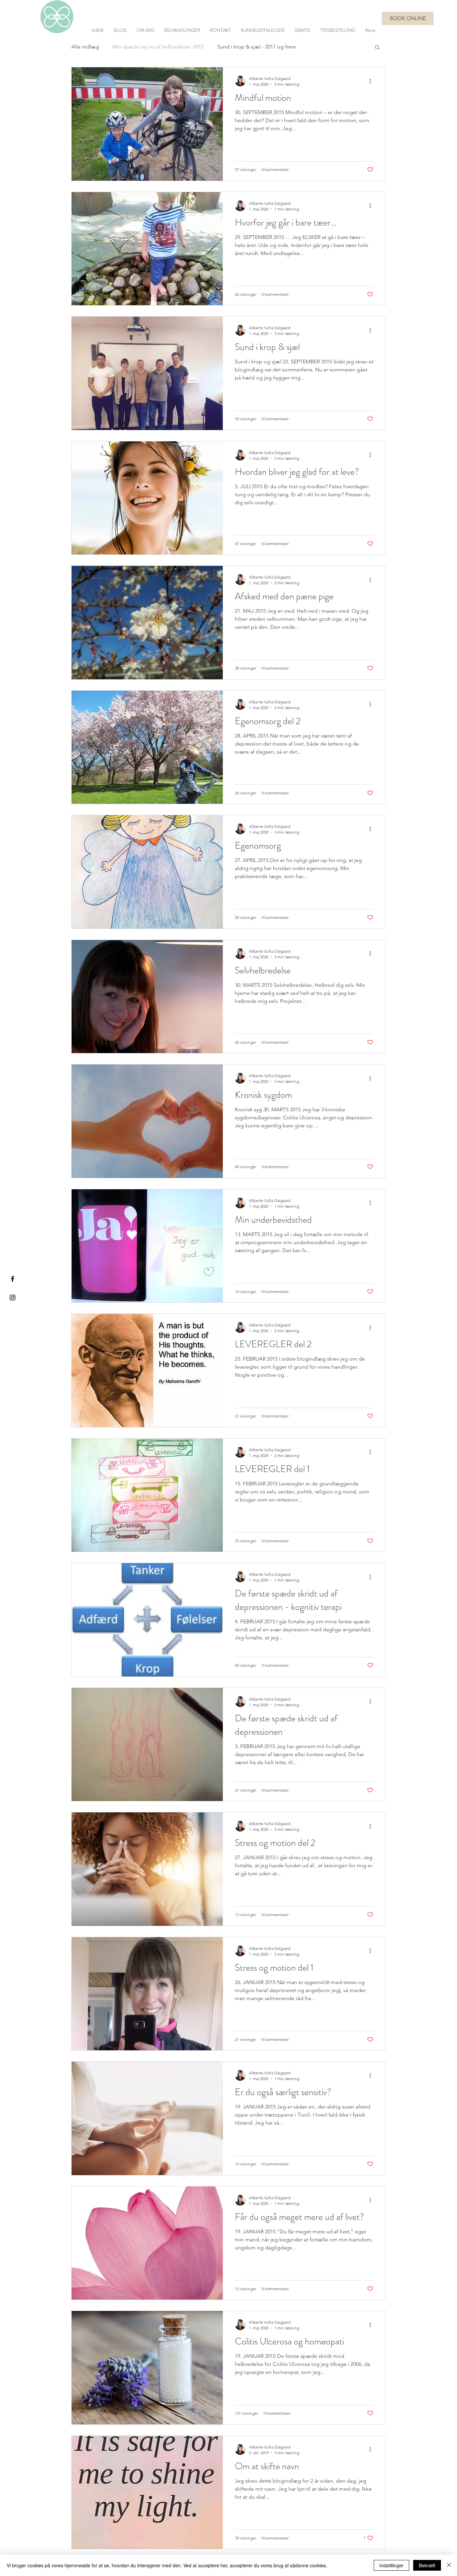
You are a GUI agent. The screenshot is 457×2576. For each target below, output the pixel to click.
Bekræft (427, 2565)
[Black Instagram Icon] (13, 1298)
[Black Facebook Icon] (13, 1279)
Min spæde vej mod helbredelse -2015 (158, 47)
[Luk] (449, 2565)
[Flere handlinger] (372, 81)
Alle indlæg (85, 47)
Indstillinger (391, 2565)
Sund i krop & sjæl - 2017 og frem (257, 47)
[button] (377, 48)
